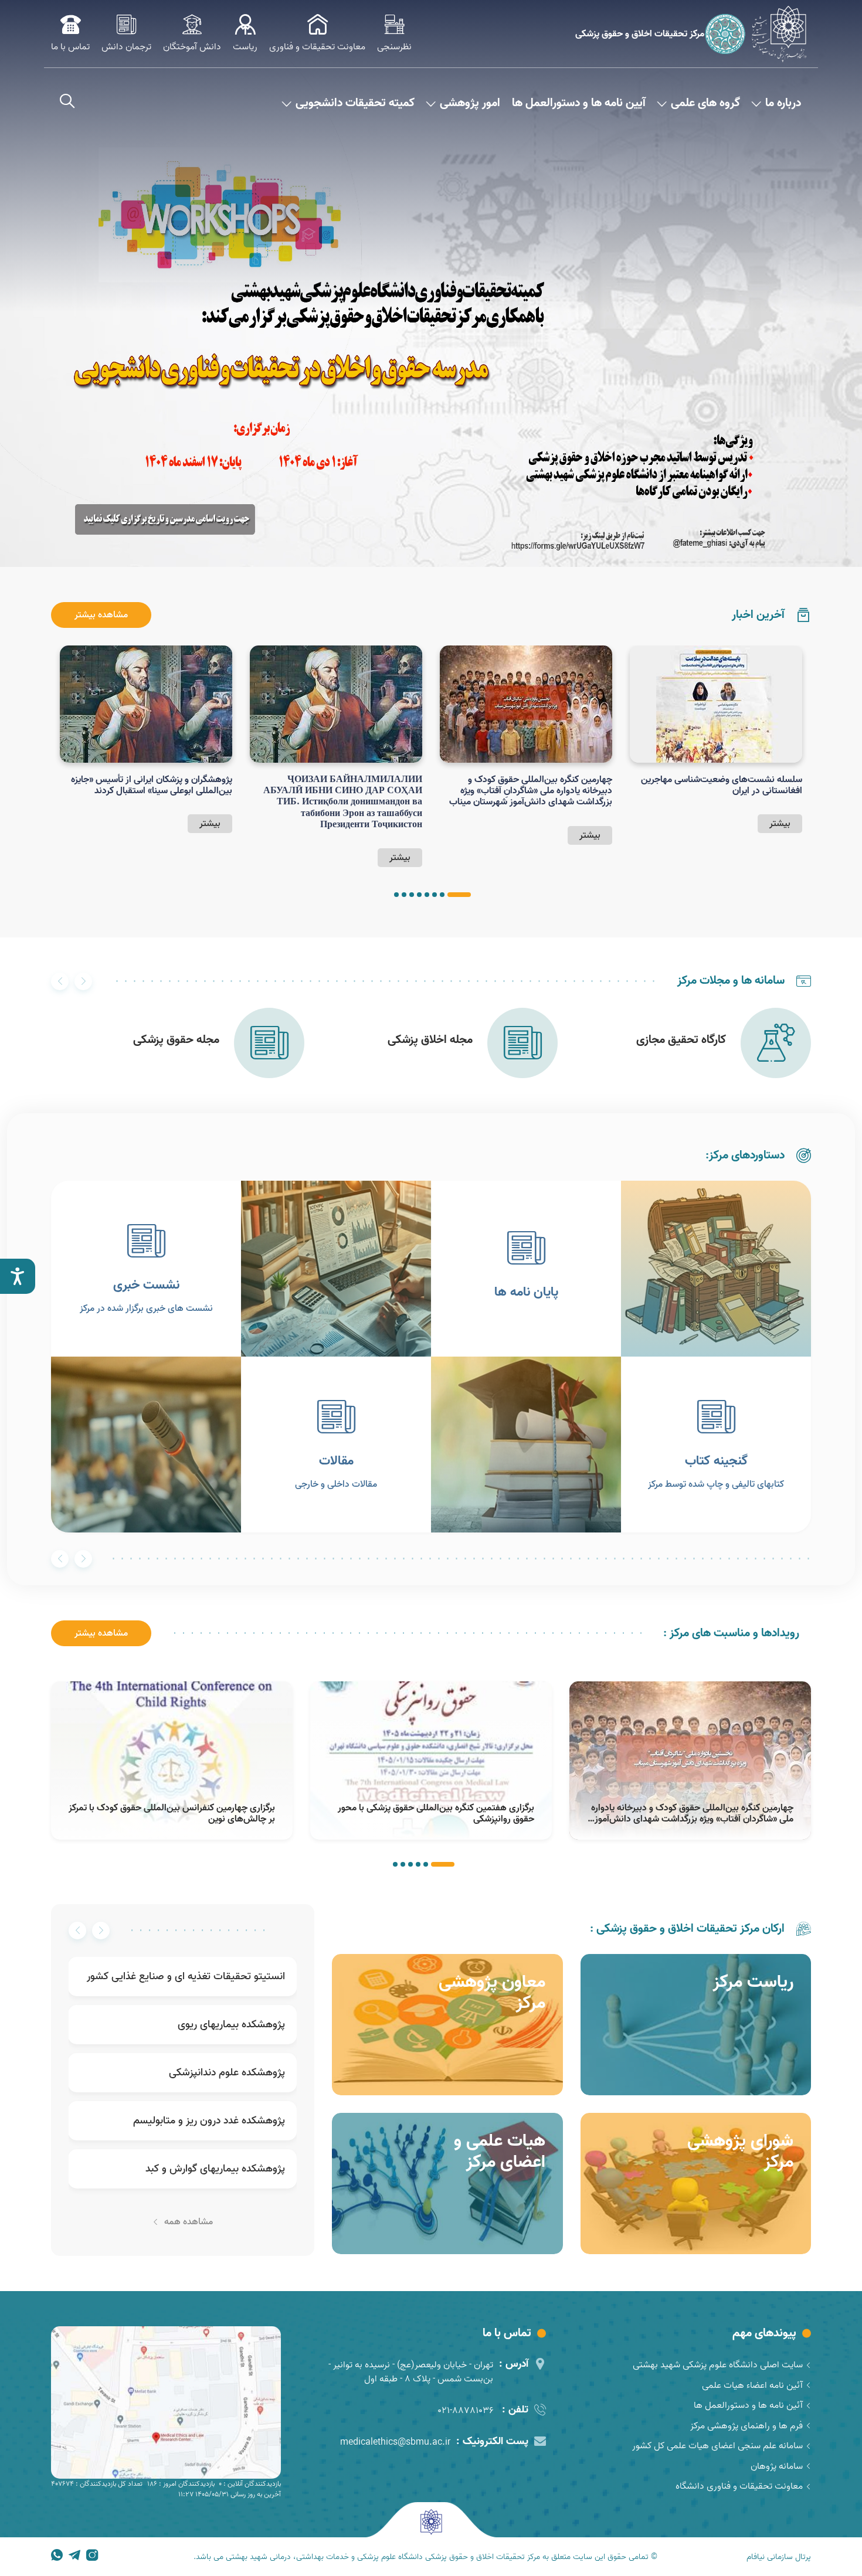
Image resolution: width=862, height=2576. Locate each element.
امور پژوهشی (470, 103)
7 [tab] (404, 895)
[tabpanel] (716, 739)
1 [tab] (459, 895)
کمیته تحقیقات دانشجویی (355, 103)
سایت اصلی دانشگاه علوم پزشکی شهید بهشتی (718, 2365)
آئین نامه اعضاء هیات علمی (752, 2385)
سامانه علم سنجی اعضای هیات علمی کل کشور (717, 2446)
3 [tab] (435, 895)
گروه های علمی (705, 103)
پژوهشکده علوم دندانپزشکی (227, 2073)
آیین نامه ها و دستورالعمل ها (579, 103)
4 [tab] (427, 895)
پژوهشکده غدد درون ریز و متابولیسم (209, 2121)
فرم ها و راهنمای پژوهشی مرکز (746, 2426)
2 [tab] (442, 895)
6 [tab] (412, 895)
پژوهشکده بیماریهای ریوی (231, 2025)
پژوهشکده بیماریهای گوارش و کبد (215, 2169)
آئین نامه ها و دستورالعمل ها (748, 2405)
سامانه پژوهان (777, 2466)
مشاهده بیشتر (101, 615)
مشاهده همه (189, 2222)
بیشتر (780, 824)
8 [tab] (396, 895)
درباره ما (783, 103)
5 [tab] (419, 895)
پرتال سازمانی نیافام (779, 2557)
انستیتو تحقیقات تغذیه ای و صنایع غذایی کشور (186, 1977)
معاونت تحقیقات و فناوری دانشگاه (739, 2486)
